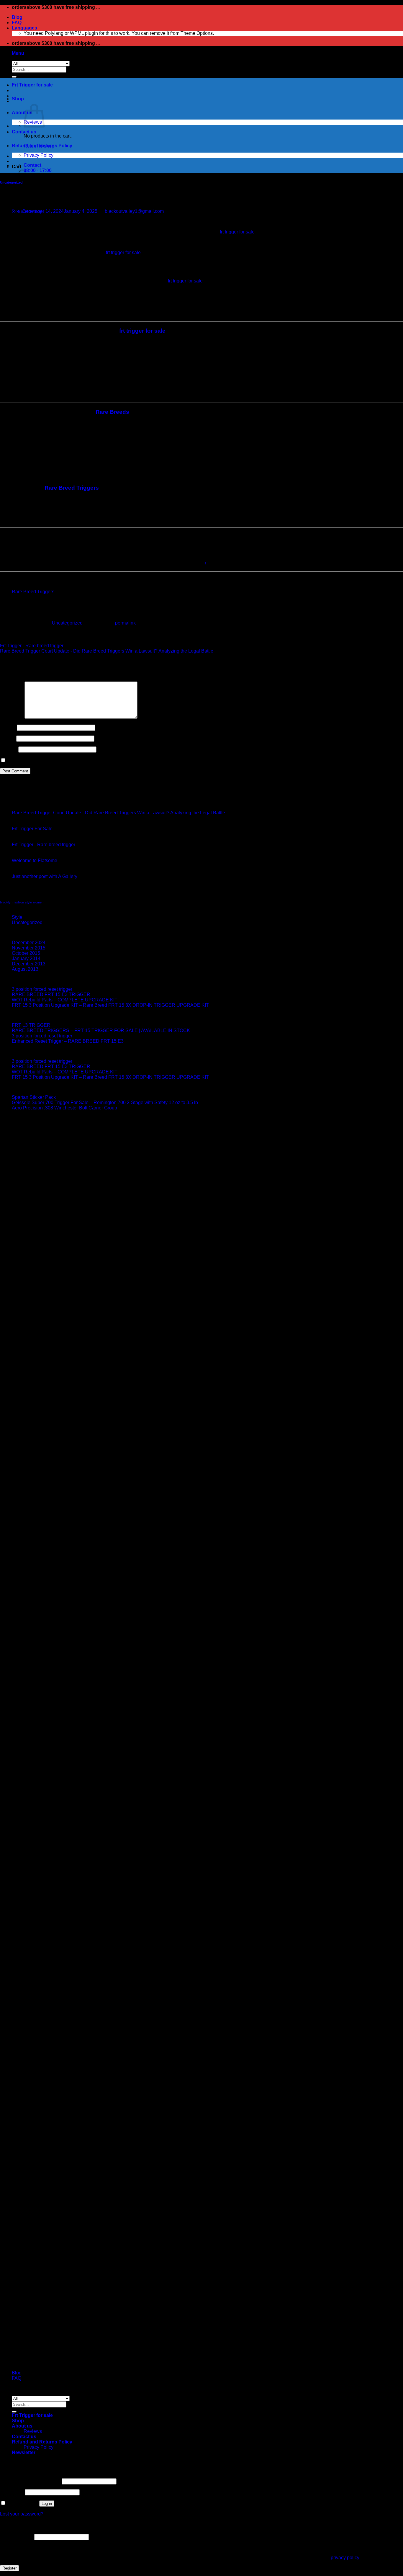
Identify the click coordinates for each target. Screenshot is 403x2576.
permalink (125, 623)
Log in (47, 2504)
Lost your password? (22, 2514)
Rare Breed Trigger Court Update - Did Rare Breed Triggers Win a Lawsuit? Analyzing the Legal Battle (107, 651)
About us (22, 113)
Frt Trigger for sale (32, 85)
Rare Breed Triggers (72, 488)
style (28, 902)
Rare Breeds (112, 412)
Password (12, 2492)
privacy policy (345, 2558)
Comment (12, 717)
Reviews (33, 2431)
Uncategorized (11, 182)
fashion (19, 902)
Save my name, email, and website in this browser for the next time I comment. (88, 760)
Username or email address (30, 2481)
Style (17, 917)
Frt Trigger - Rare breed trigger (32, 646)
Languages (24, 28)
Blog (17, 17)
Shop (18, 99)
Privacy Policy (39, 155)
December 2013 (29, 964)
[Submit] (14, 77)
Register (9, 2568)
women (38, 902)
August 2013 (25, 969)
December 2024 (29, 943)
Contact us (24, 132)
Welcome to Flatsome (35, 860)
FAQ (17, 23)
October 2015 (26, 953)
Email (8, 738)
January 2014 (26, 958)
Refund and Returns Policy (42, 146)
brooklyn (6, 902)
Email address (17, 2537)
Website (9, 749)
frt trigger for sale (237, 232)
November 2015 (29, 948)
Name (8, 727)
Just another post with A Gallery (45, 876)
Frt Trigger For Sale (32, 829)
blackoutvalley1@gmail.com (134, 211)
